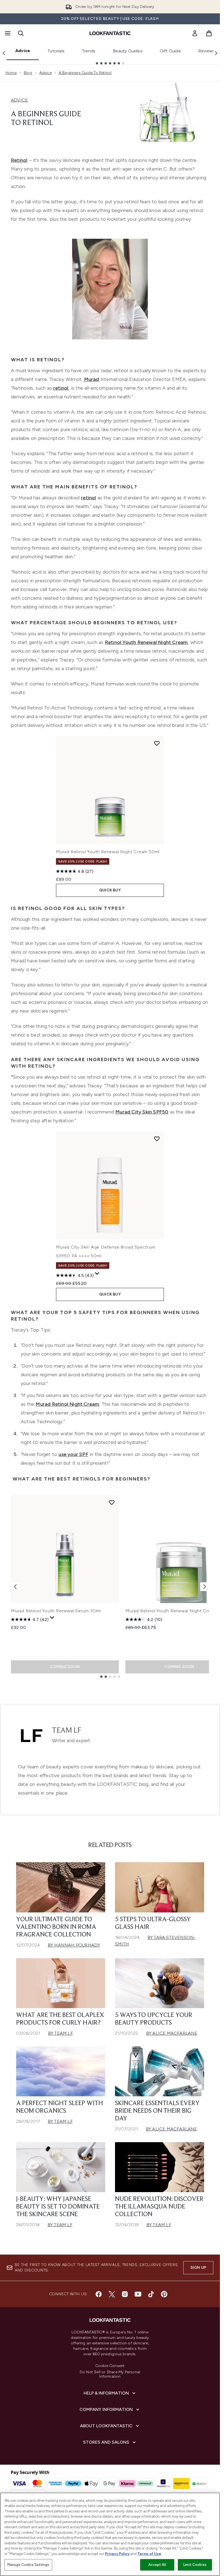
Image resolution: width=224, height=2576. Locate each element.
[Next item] (205, 1587)
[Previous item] (15, 1587)
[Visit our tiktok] (151, 2294)
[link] (195, 33)
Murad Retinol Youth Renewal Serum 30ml (56, 1611)
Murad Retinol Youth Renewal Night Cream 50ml (108, 852)
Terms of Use (149, 2554)
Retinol (19, 160)
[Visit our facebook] (99, 2294)
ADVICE (19, 100)
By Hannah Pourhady (74, 1945)
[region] (110, 2534)
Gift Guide (170, 51)
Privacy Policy (117, 2554)
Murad (92, 379)
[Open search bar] (21, 33)
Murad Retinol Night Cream (67, 1404)
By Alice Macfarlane (172, 2033)
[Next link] (216, 53)
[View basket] (209, 33)
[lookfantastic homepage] (110, 33)
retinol (61, 388)
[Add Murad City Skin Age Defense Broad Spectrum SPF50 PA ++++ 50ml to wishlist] (157, 1139)
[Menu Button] (7, 33)
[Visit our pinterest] (164, 2294)
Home (11, 73)
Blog (28, 73)
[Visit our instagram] (125, 2294)
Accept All (157, 2565)
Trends (89, 51)
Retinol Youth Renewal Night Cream (146, 642)
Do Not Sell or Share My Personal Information (110, 2374)
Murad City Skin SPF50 (142, 1112)
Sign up (198, 2268)
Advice (23, 51)
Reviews (207, 51)
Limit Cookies (195, 2565)
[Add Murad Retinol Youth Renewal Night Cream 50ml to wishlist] (157, 743)
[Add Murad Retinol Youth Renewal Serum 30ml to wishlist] (112, 1502)
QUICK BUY (110, 890)
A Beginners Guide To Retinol (85, 73)
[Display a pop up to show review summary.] (97, 1274)
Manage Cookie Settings (28, 2565)
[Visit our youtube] (138, 2294)
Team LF (67, 1731)
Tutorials (56, 51)
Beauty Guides (128, 51)
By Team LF (61, 2033)
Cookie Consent (110, 2366)
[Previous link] (4, 53)
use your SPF (73, 1454)
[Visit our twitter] (112, 2294)
